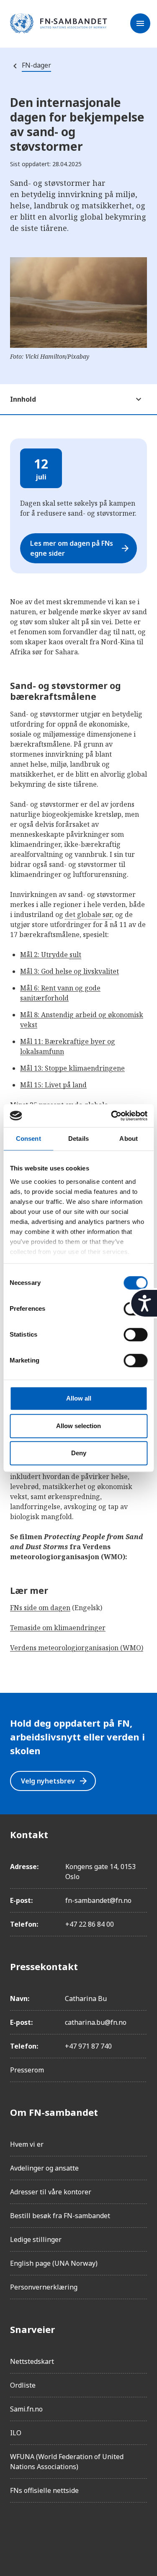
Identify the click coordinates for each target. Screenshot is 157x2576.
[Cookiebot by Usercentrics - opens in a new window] (112, 1116)
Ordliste (23, 2385)
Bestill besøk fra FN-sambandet (60, 2216)
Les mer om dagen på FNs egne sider (80, 548)
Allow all (79, 1398)
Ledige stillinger (36, 2239)
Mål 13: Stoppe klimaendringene (72, 1068)
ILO (16, 2433)
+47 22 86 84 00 (90, 1924)
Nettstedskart (32, 2361)
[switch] (135, 1335)
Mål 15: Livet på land (53, 1085)
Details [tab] (78, 1139)
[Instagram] (40, 2533)
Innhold (23, 399)
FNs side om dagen (40, 1608)
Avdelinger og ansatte (44, 2168)
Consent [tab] (28, 1139)
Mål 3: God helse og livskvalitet (69, 971)
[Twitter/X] (87, 2533)
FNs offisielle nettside (44, 2490)
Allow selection (78, 1426)
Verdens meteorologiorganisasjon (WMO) (77, 1648)
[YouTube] (111, 2533)
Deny (79, 1453)
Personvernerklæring (44, 2287)
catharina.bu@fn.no (96, 2022)
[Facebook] (17, 2533)
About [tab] (129, 1139)
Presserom (27, 2070)
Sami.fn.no (26, 2409)
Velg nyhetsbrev (55, 1781)
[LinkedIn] (64, 2533)
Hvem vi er (27, 2144)
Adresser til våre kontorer (51, 2192)
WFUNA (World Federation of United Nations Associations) (67, 2462)
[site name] (59, 24)
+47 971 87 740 (88, 2046)
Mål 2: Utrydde (51, 955)
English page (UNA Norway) (54, 2263)
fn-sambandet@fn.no (98, 1900)
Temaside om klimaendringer (58, 1628)
